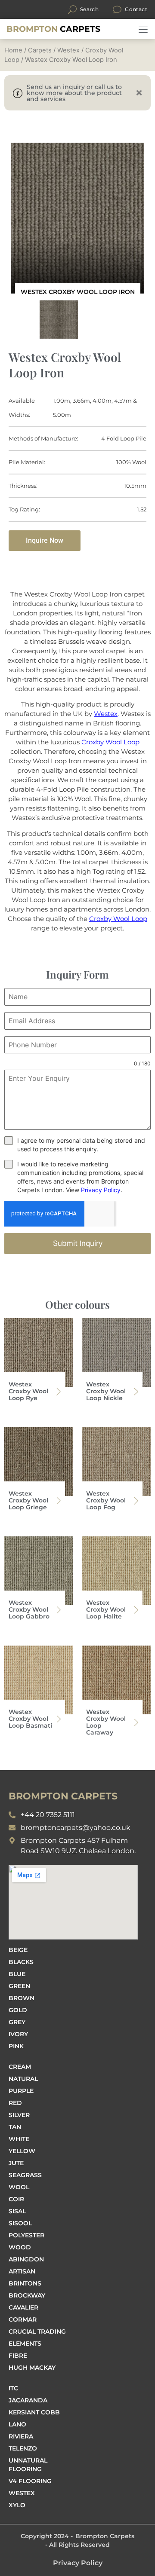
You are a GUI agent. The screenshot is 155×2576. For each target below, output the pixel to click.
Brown (22, 1998)
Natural (23, 2079)
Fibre (18, 2356)
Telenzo (23, 2448)
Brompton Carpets (105, 2536)
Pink (16, 2046)
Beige (18, 1950)
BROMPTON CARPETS (63, 1796)
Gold (18, 2010)
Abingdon (26, 2259)
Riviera (21, 2436)
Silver (19, 2115)
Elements (25, 2343)
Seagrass (25, 2175)
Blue (17, 1974)
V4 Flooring (30, 2481)
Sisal (17, 2211)
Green (19, 1986)
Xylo (17, 2505)
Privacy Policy (101, 1190)
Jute (16, 2163)
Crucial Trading (37, 2331)
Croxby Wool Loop (110, 742)
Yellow (22, 2151)
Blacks (21, 1962)
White (19, 2139)
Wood (20, 2247)
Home (13, 50)
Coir (16, 2199)
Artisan (22, 2271)
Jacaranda (28, 2400)
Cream (20, 2067)
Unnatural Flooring (28, 2465)
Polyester (26, 2235)
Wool (19, 2187)
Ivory (18, 2034)
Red (15, 2103)
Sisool (20, 2223)
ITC (13, 2388)
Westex (68, 50)
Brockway (27, 2295)
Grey (17, 2022)
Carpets (53, 29)
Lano (17, 2424)
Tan (15, 2127)
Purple (21, 2091)
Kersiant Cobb (34, 2412)
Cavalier (23, 2307)
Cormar (23, 2319)
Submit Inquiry (78, 1243)
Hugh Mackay (32, 2368)
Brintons (25, 2283)
